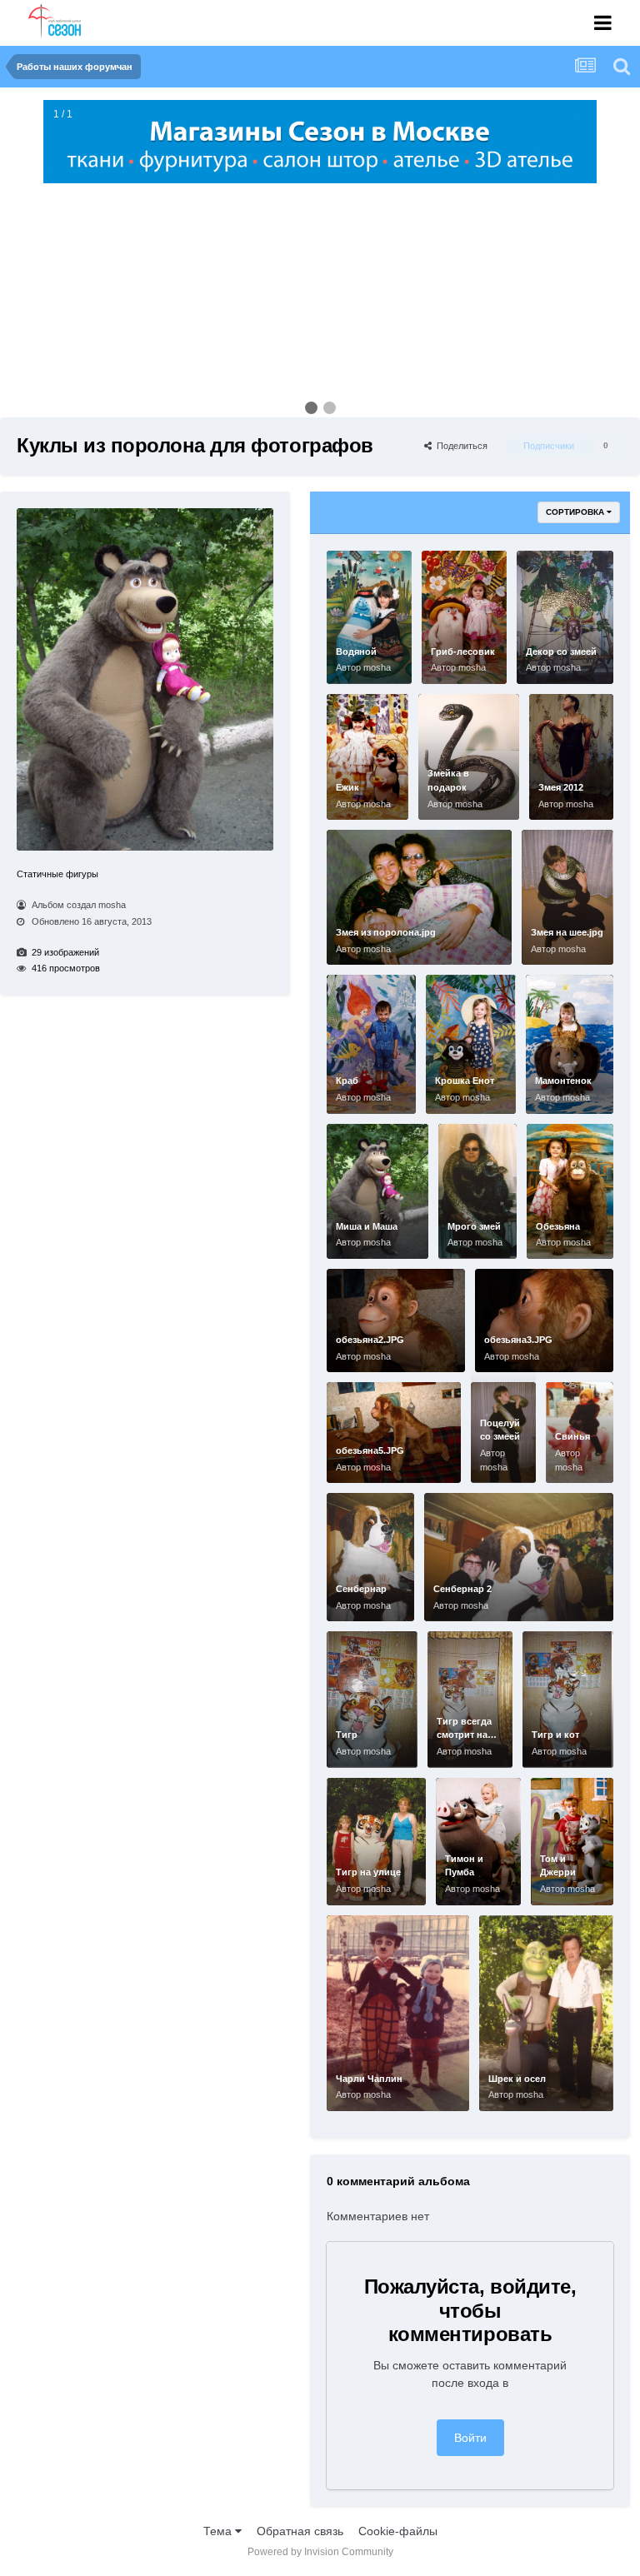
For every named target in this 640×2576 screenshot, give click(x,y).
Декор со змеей (561, 651)
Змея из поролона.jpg (386, 932)
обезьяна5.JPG (370, 1450)
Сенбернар (361, 1589)
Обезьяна (558, 1226)
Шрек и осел (517, 2079)
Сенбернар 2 (462, 1589)
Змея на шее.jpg (567, 932)
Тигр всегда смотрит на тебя (464, 1735)
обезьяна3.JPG (518, 1340)
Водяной (356, 651)
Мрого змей (474, 1226)
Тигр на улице (368, 1872)
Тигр (347, 1735)
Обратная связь (300, 2531)
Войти (470, 2438)
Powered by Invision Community (320, 2552)
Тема (219, 2531)
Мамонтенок (563, 1081)
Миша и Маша (367, 1226)
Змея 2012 (561, 787)
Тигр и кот (555, 1735)
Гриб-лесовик (463, 651)
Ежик (347, 787)
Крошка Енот (465, 1081)
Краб (347, 1081)
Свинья (572, 1436)
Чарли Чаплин (369, 2079)
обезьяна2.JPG (370, 1340)
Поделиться (460, 446)
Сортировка (576, 512)
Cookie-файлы (398, 2531)
